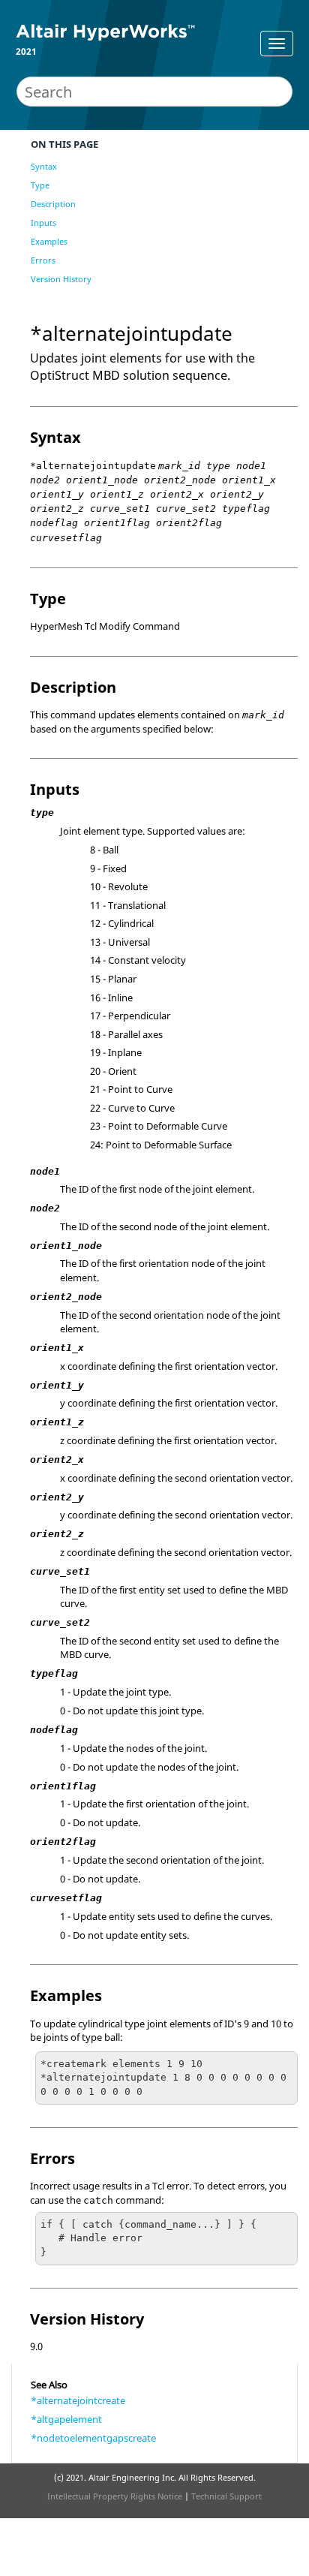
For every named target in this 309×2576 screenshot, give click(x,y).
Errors (43, 260)
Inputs (43, 223)
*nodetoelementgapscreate (93, 2438)
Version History (61, 279)
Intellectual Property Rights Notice (115, 2496)
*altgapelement (66, 2419)
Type (40, 185)
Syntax (44, 166)
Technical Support (226, 2496)
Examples (49, 241)
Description (53, 204)
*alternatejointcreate (78, 2400)
